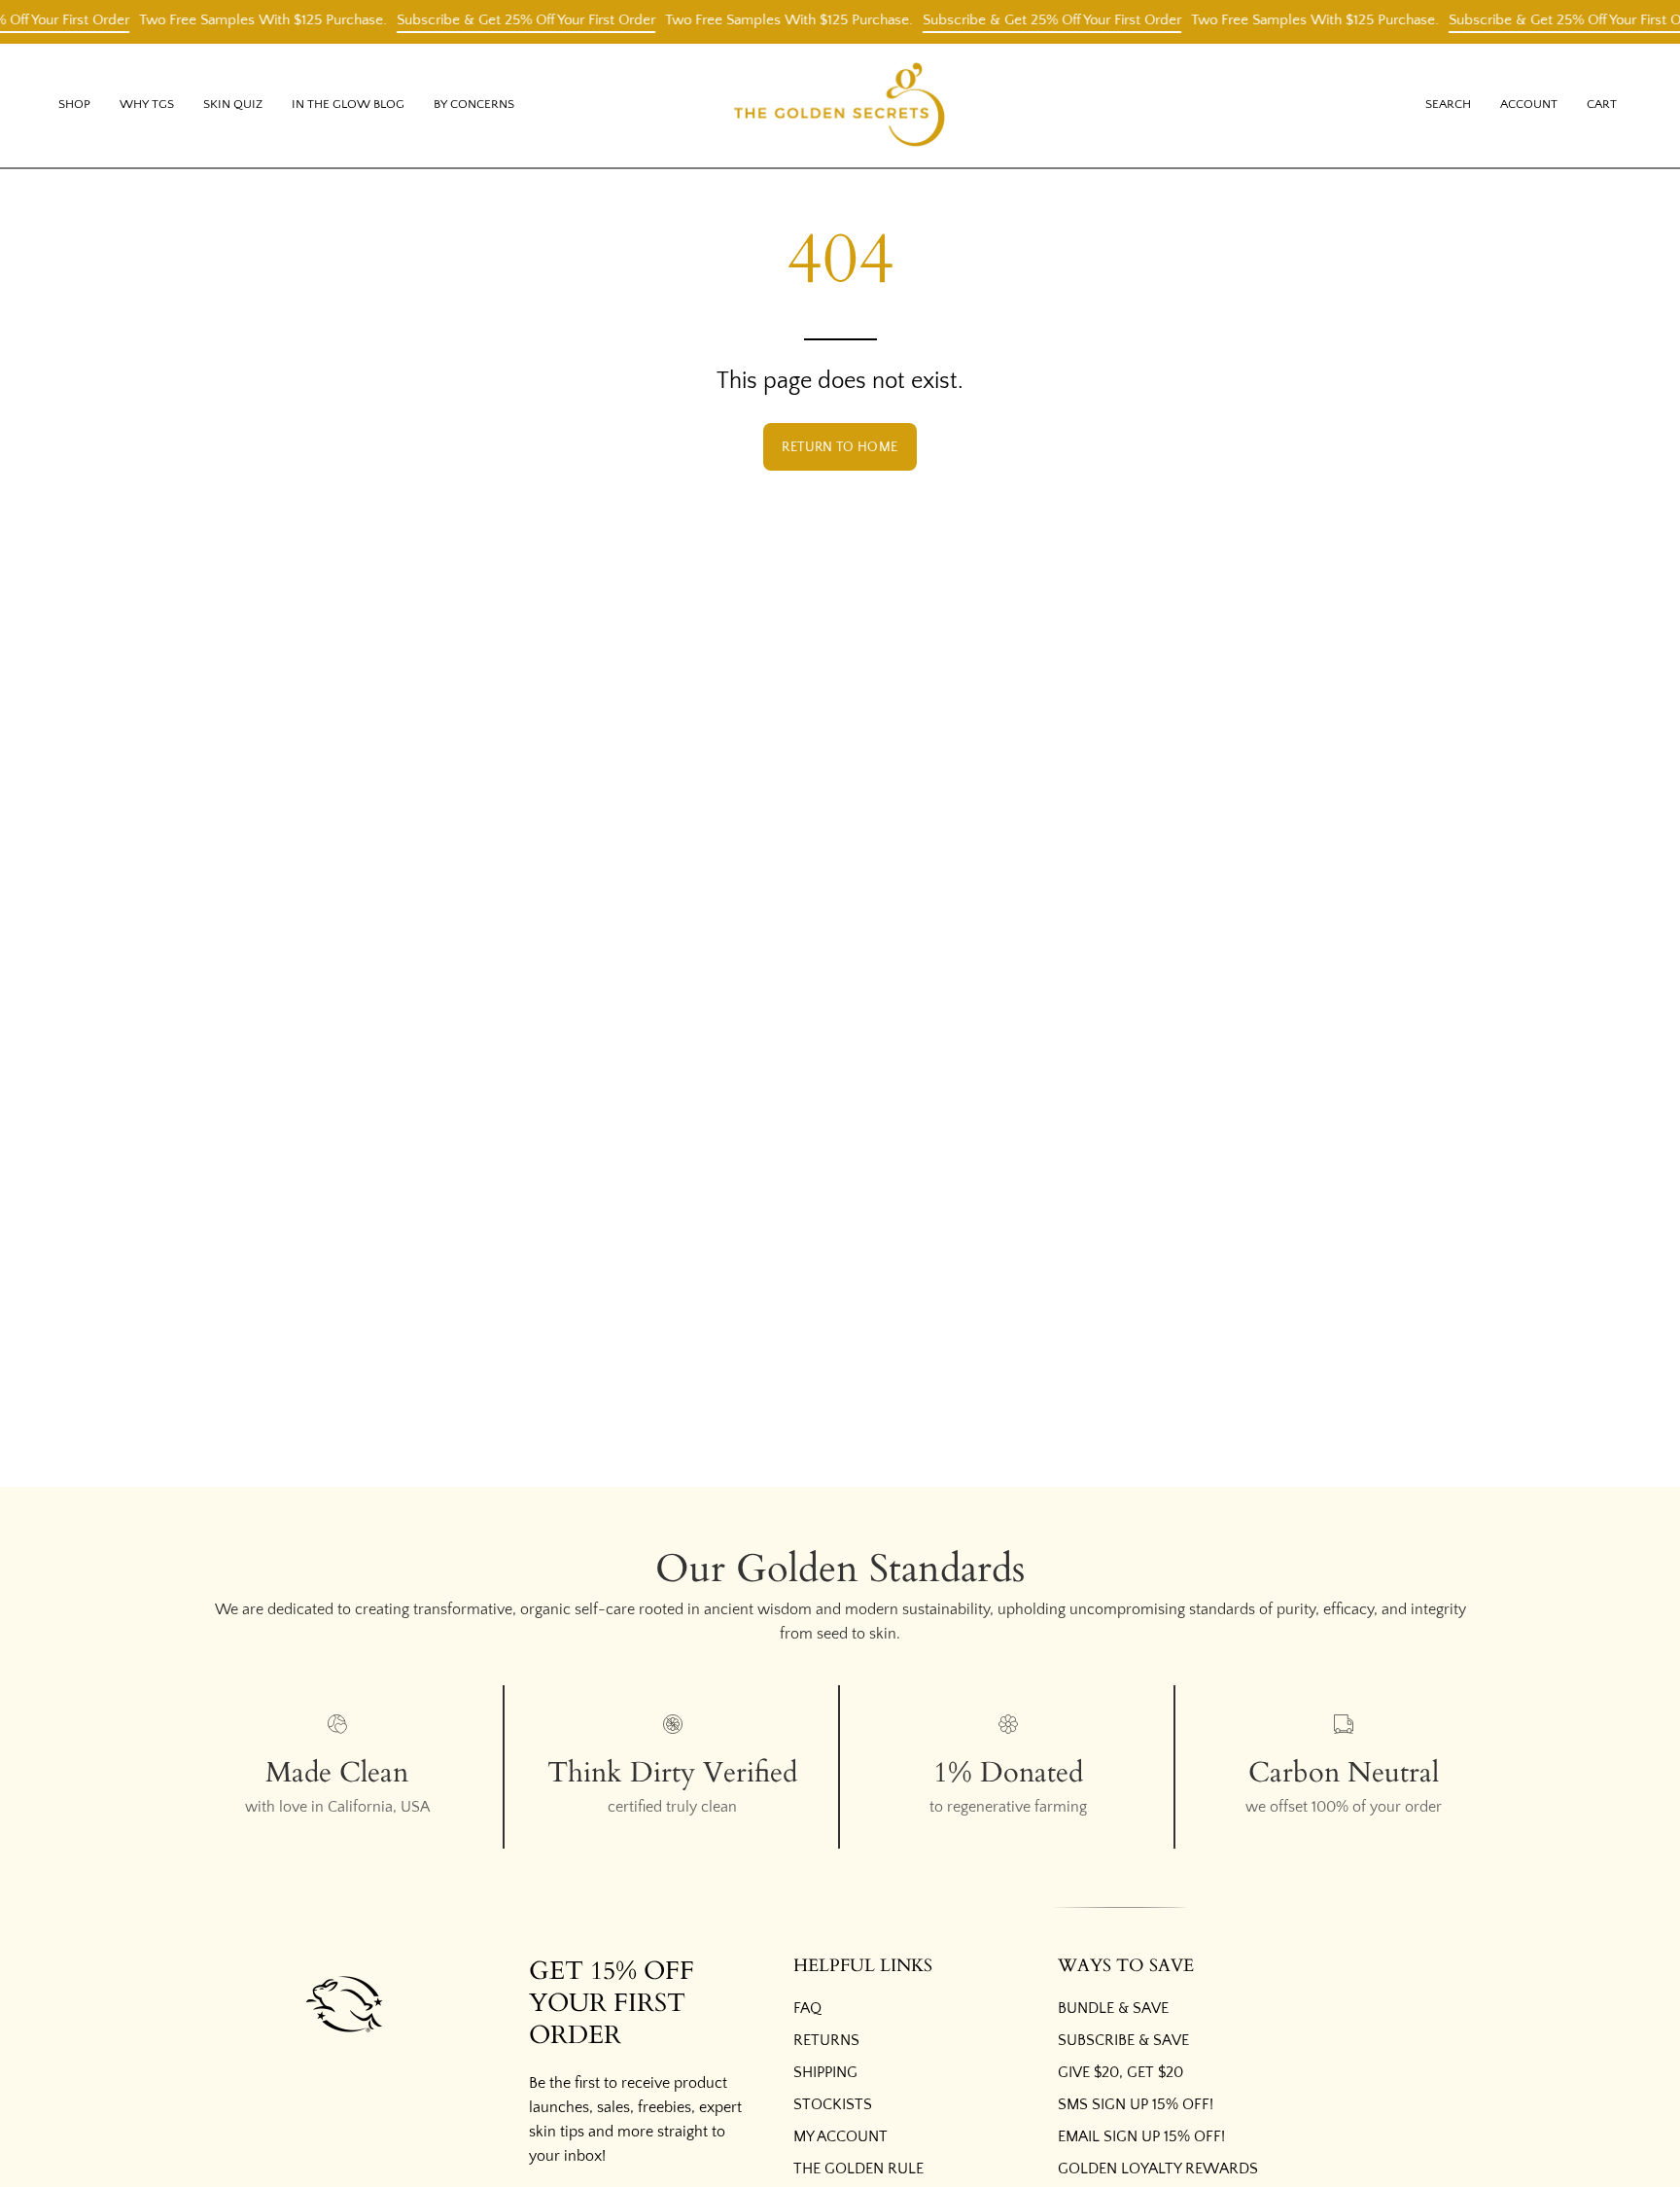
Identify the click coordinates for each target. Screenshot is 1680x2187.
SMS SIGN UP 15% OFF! (1136, 2104)
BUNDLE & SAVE (1113, 2008)
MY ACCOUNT (840, 2136)
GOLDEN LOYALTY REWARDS (1158, 2169)
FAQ (807, 2008)
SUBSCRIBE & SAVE (1123, 2040)
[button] (147, 106)
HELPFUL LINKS (863, 1966)
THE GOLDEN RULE (858, 2169)
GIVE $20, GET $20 (1120, 2072)
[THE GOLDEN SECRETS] (840, 106)
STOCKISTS (833, 2104)
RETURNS (826, 2040)
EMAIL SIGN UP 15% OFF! (1141, 2136)
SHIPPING (825, 2072)
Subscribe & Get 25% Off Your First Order (507, 20)
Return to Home (840, 447)
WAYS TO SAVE (1126, 1966)
